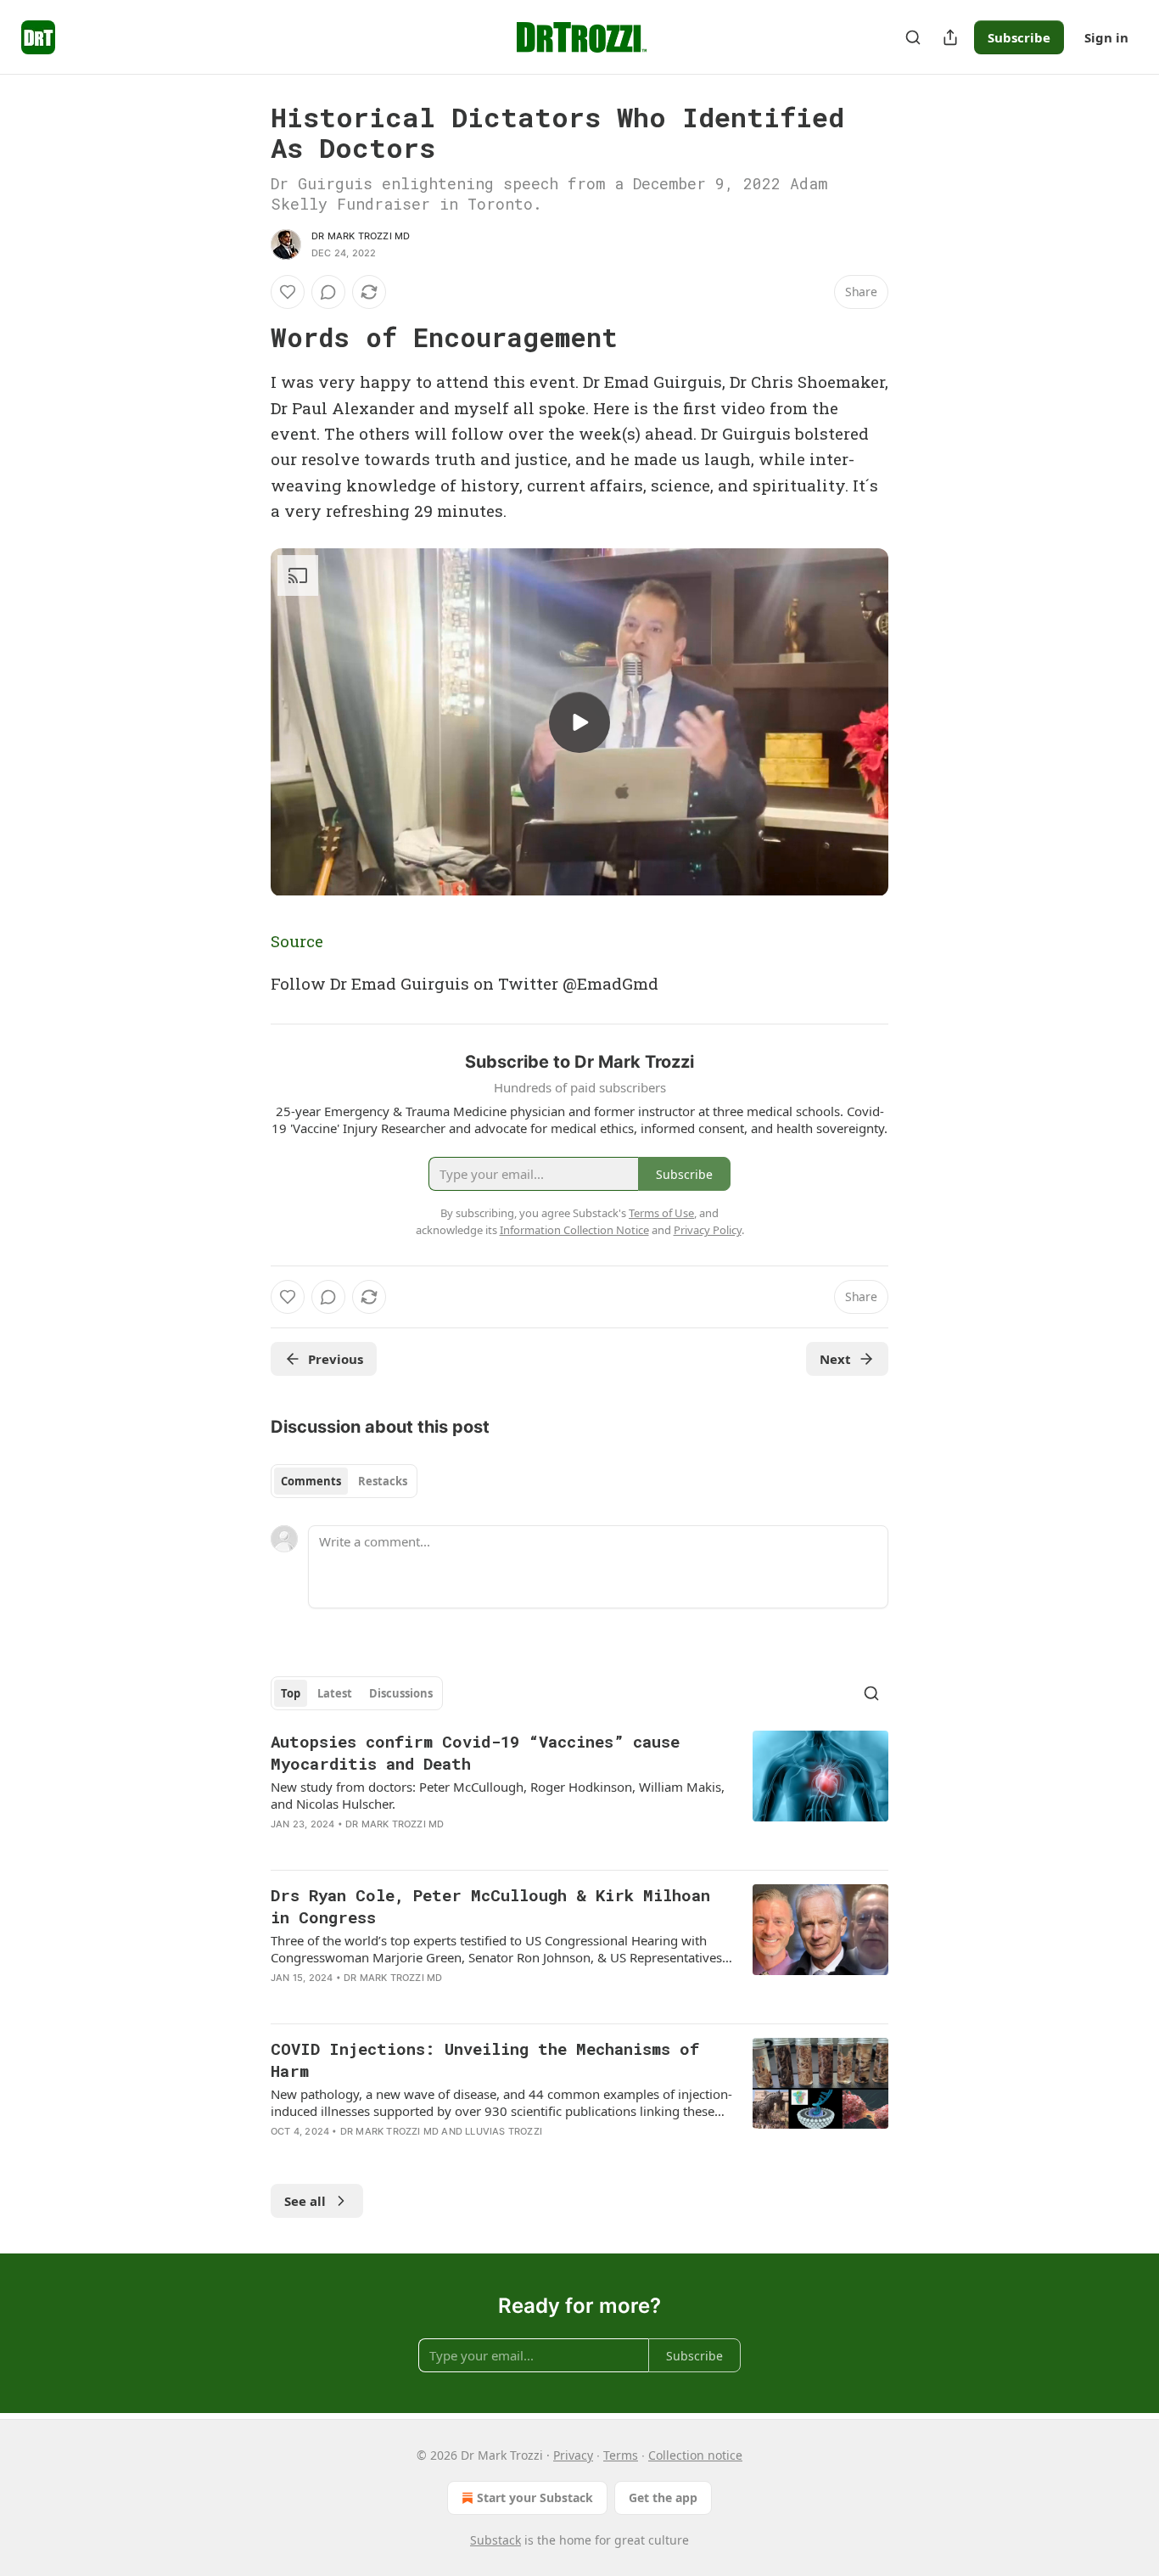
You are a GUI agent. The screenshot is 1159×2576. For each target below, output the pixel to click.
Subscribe (1019, 37)
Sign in (1106, 37)
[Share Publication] (950, 37)
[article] (579, 1793)
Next (835, 1359)
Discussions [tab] (401, 1693)
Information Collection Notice (574, 1230)
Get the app (663, 2497)
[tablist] (344, 1481)
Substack (496, 2540)
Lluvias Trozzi (504, 2131)
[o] (579, 722)
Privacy (573, 2455)
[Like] (288, 292)
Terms (621, 2455)
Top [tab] (291, 1693)
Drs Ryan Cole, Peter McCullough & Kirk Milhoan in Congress (490, 1906)
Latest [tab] (335, 1693)
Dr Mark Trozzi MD (361, 236)
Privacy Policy (708, 1230)
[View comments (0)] (328, 292)
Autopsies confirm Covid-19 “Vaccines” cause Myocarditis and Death (475, 1752)
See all (305, 2201)
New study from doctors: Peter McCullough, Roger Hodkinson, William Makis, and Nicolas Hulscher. (498, 1795)
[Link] (247, 338)
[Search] (913, 37)
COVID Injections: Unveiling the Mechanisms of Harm (485, 2060)
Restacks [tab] (383, 1481)
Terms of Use (661, 1213)
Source (297, 941)
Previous (336, 1359)
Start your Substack (535, 2497)
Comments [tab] (311, 1481)
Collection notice (695, 2455)
